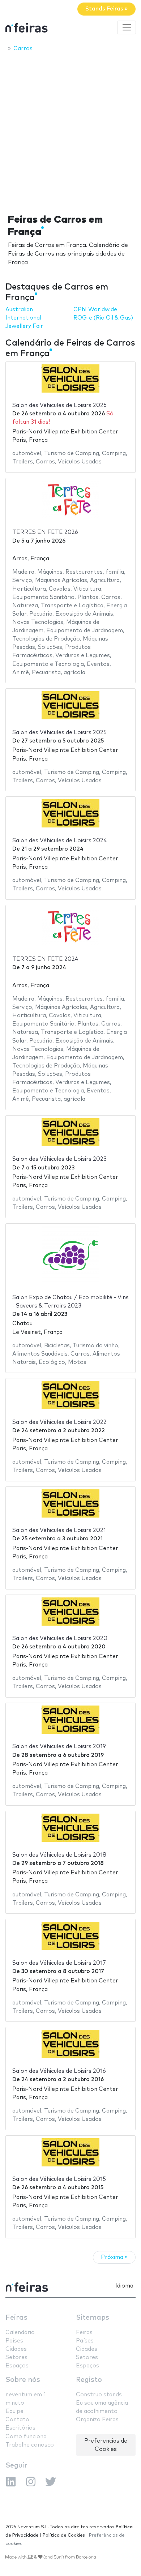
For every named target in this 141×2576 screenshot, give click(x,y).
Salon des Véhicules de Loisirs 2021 (59, 1530)
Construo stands (99, 2395)
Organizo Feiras (97, 2420)
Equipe (14, 2411)
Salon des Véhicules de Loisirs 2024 (60, 841)
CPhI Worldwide (95, 310)
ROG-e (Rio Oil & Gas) (103, 318)
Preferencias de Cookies (106, 2445)
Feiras (16, 2318)
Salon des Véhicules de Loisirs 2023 (59, 1159)
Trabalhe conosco (30, 2445)
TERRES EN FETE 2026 (45, 532)
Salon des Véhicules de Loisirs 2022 (59, 1422)
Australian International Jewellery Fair (24, 318)
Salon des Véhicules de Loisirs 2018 (59, 1855)
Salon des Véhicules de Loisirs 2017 (59, 1963)
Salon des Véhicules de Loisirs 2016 (59, 2071)
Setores (16, 2357)
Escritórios (20, 2428)
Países (14, 2341)
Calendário (20, 2333)
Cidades (16, 2349)
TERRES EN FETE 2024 (45, 959)
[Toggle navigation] (127, 27)
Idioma (124, 2286)
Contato (17, 2420)
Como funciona (26, 2437)
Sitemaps (93, 2318)
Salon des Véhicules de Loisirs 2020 (60, 1638)
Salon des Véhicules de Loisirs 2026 (59, 405)
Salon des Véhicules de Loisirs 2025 (59, 733)
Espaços (17, 2366)
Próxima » (114, 2257)
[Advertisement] (70, 131)
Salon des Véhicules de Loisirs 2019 (59, 1747)
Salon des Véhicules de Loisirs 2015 (59, 2179)
